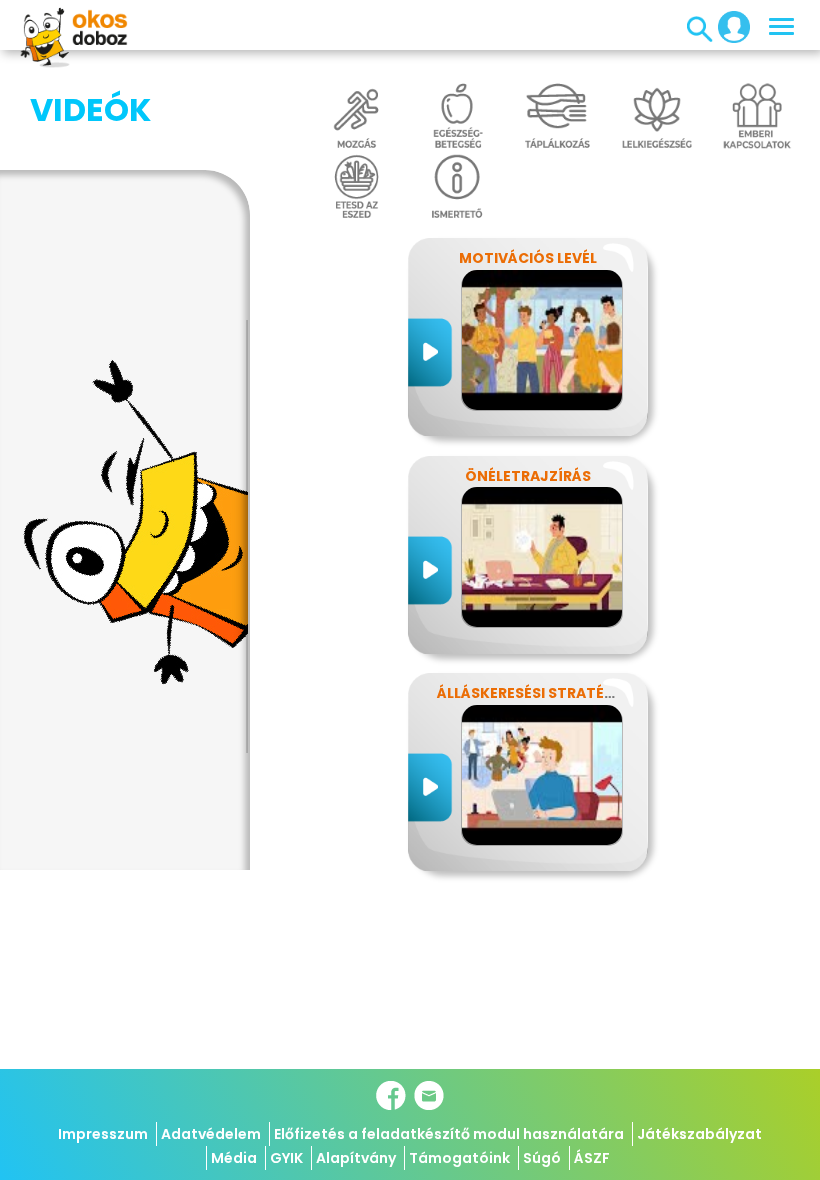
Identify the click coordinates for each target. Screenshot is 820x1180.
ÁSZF (592, 1158)
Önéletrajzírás (528, 476)
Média (234, 1158)
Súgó (542, 1158)
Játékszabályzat (699, 1134)
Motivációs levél (528, 258)
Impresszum (103, 1134)
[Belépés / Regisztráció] (728, 26)
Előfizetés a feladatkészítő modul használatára (449, 1134)
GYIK (286, 1158)
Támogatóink (459, 1158)
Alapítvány (356, 1158)
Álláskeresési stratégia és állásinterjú (597, 693)
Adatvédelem (211, 1134)
